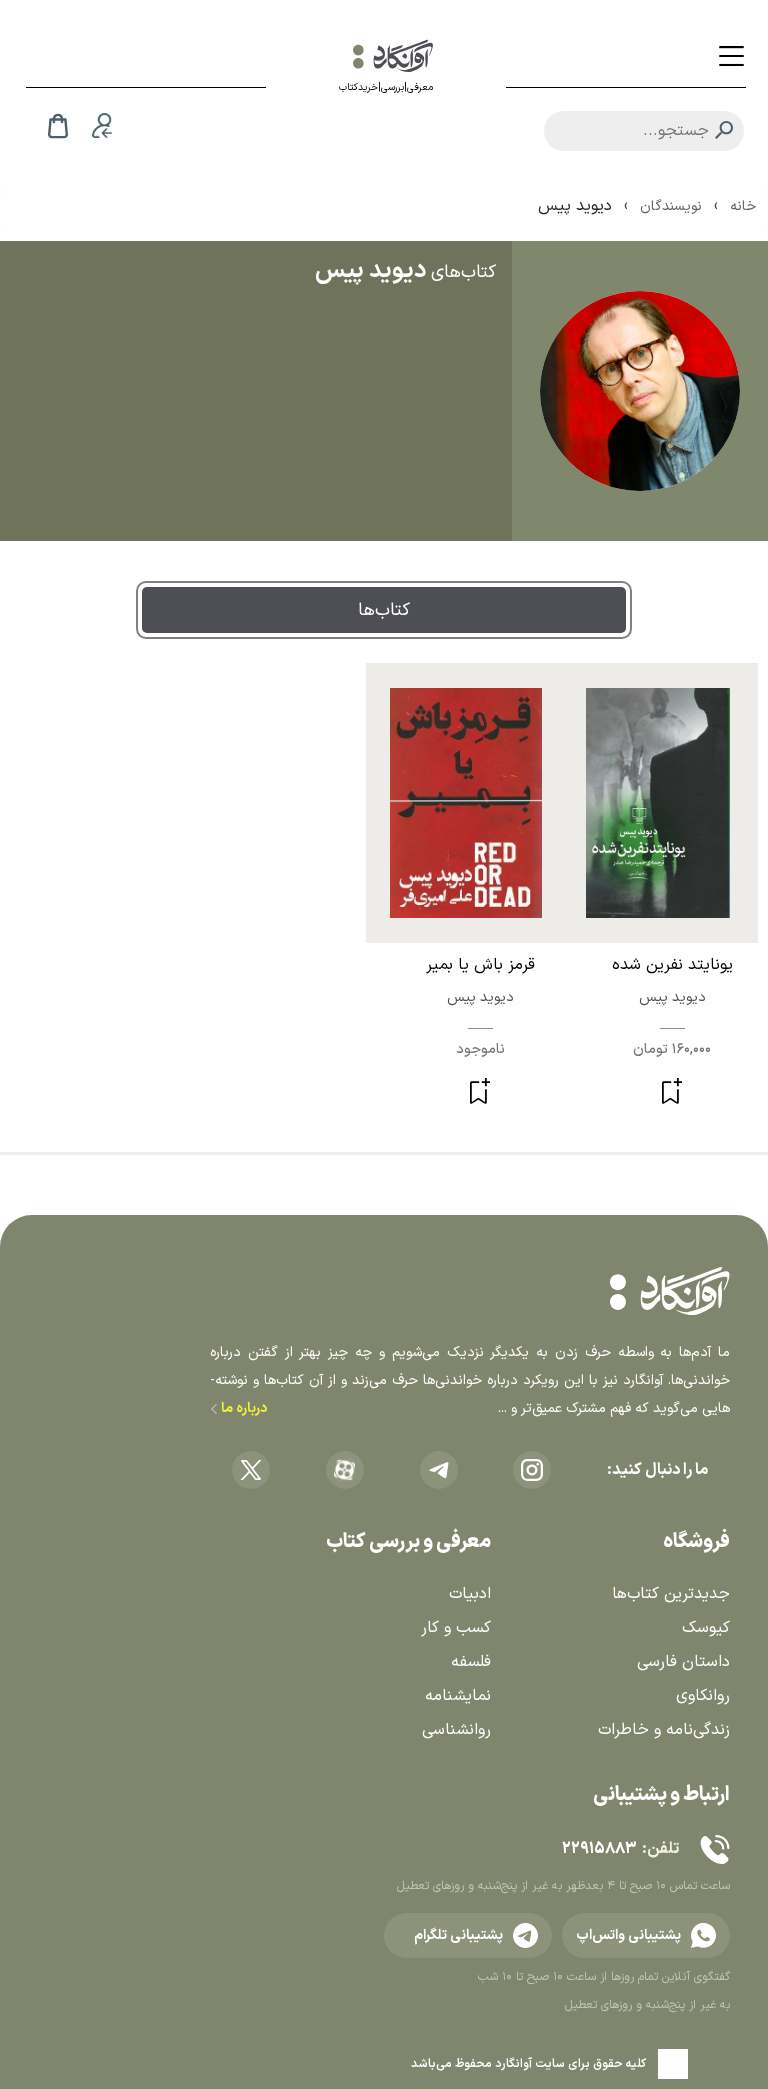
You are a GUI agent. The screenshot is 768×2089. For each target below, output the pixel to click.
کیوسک (706, 1628)
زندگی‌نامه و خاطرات (664, 1730)
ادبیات (470, 1594)
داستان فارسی (683, 1662)
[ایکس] (251, 1470)
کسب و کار (456, 1628)
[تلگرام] (439, 1470)
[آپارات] (345, 1470)
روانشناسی (456, 1730)
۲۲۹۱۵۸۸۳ (599, 1849)
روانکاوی (703, 1696)
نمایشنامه (458, 1696)
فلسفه (471, 1662)
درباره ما (242, 1408)
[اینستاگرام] (532, 1470)
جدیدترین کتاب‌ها (671, 1594)
